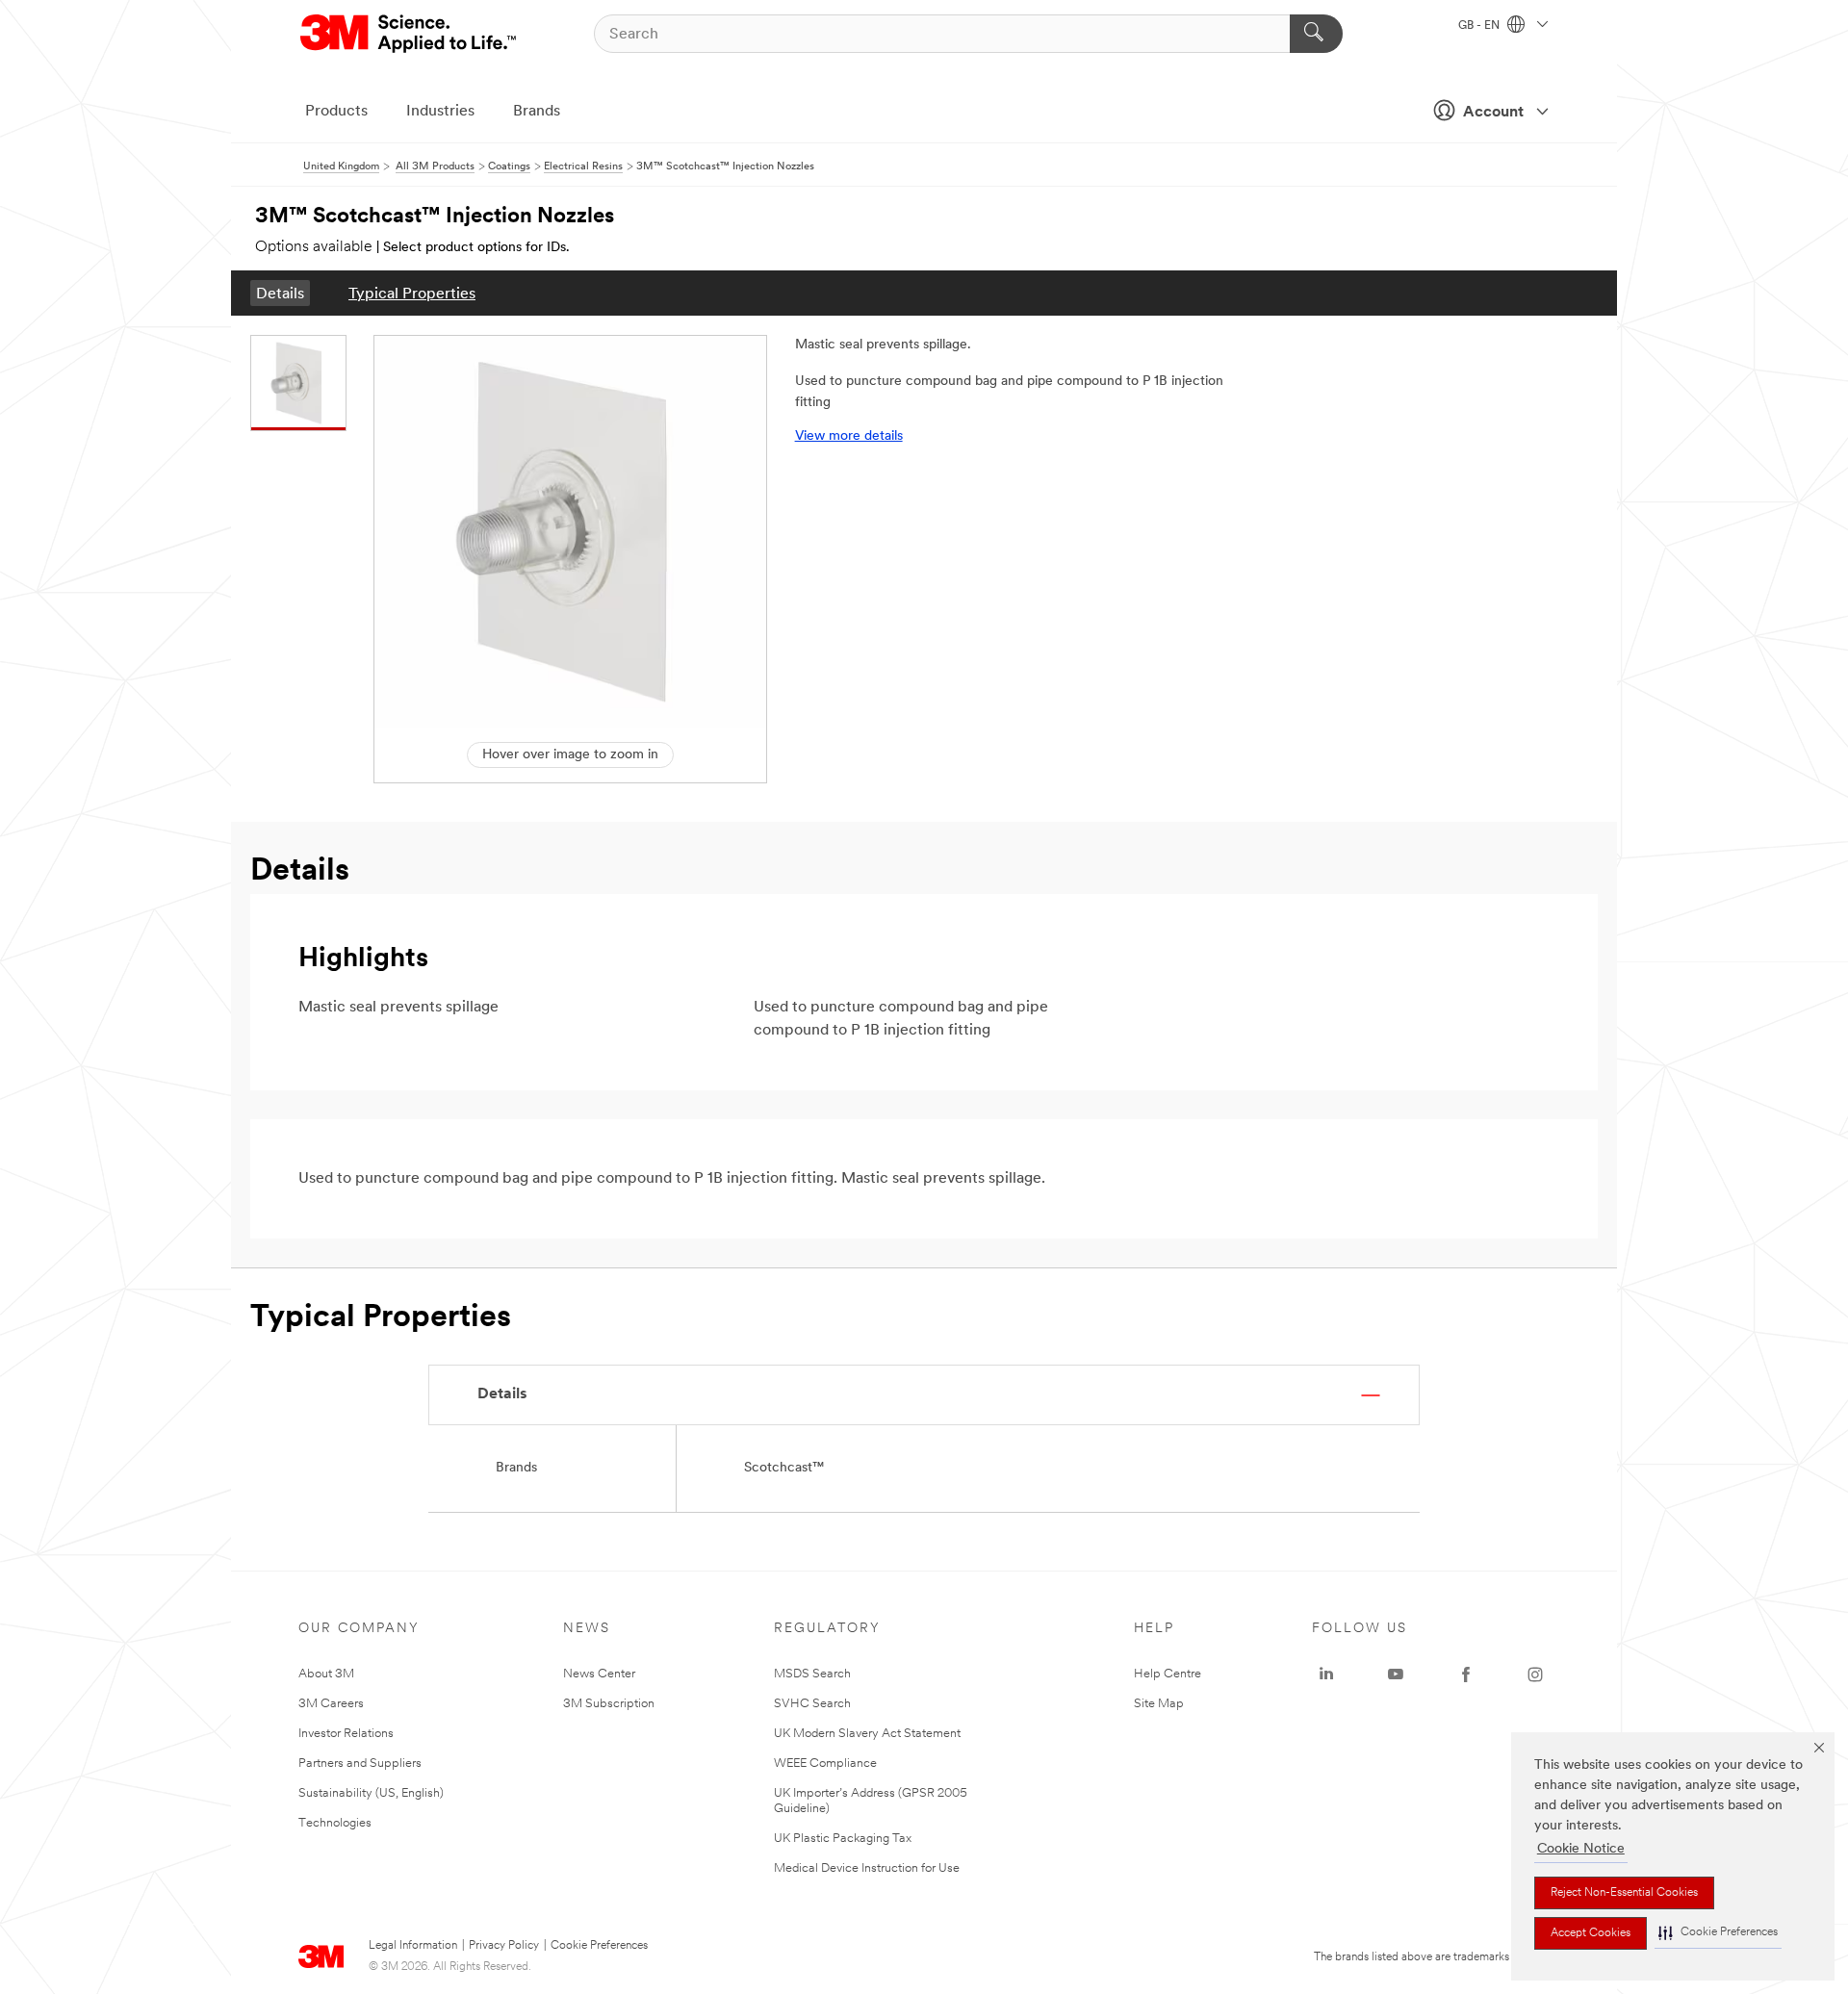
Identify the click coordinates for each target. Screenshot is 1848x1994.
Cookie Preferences (599, 1946)
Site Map (1159, 1704)
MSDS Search (812, 1674)
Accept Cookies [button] (1591, 1933)
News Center (599, 1674)
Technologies (335, 1823)
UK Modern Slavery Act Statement (867, 1734)
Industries (440, 112)
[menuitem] (280, 293)
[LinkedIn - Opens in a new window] (1326, 1674)
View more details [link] (849, 436)
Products (336, 112)
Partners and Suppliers (360, 1764)
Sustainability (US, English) (371, 1793)
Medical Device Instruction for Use (867, 1868)
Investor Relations (346, 1734)
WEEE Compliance (825, 1764)
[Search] (1316, 34)
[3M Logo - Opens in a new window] (410, 34)
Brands (537, 112)
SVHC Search (812, 1704)
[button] (1718, 1933)
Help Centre (1168, 1674)
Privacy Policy (504, 1946)
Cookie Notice (1581, 1849)
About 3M (326, 1674)
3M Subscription (609, 1704)
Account (1493, 113)
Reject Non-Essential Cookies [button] (1624, 1893)
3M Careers (331, 1704)
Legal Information (413, 1946)
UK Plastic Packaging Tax (843, 1839)
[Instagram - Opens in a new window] (1535, 1674)
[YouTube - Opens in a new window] (1396, 1674)
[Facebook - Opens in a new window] (1466, 1674)
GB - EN (1480, 26)
